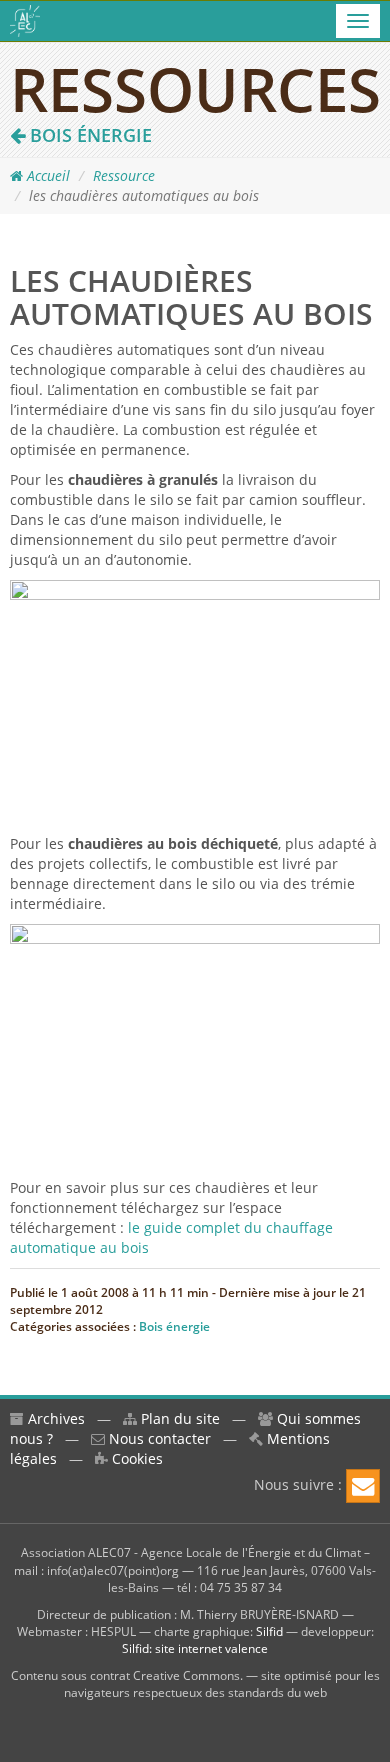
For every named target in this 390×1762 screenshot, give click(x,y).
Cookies (135, 1458)
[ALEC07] (25, 21)
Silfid (269, 1631)
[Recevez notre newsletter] (363, 1486)
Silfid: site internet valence (195, 1648)
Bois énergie (88, 135)
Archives (54, 1418)
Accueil (46, 175)
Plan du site (178, 1418)
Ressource (124, 175)
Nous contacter (158, 1438)
